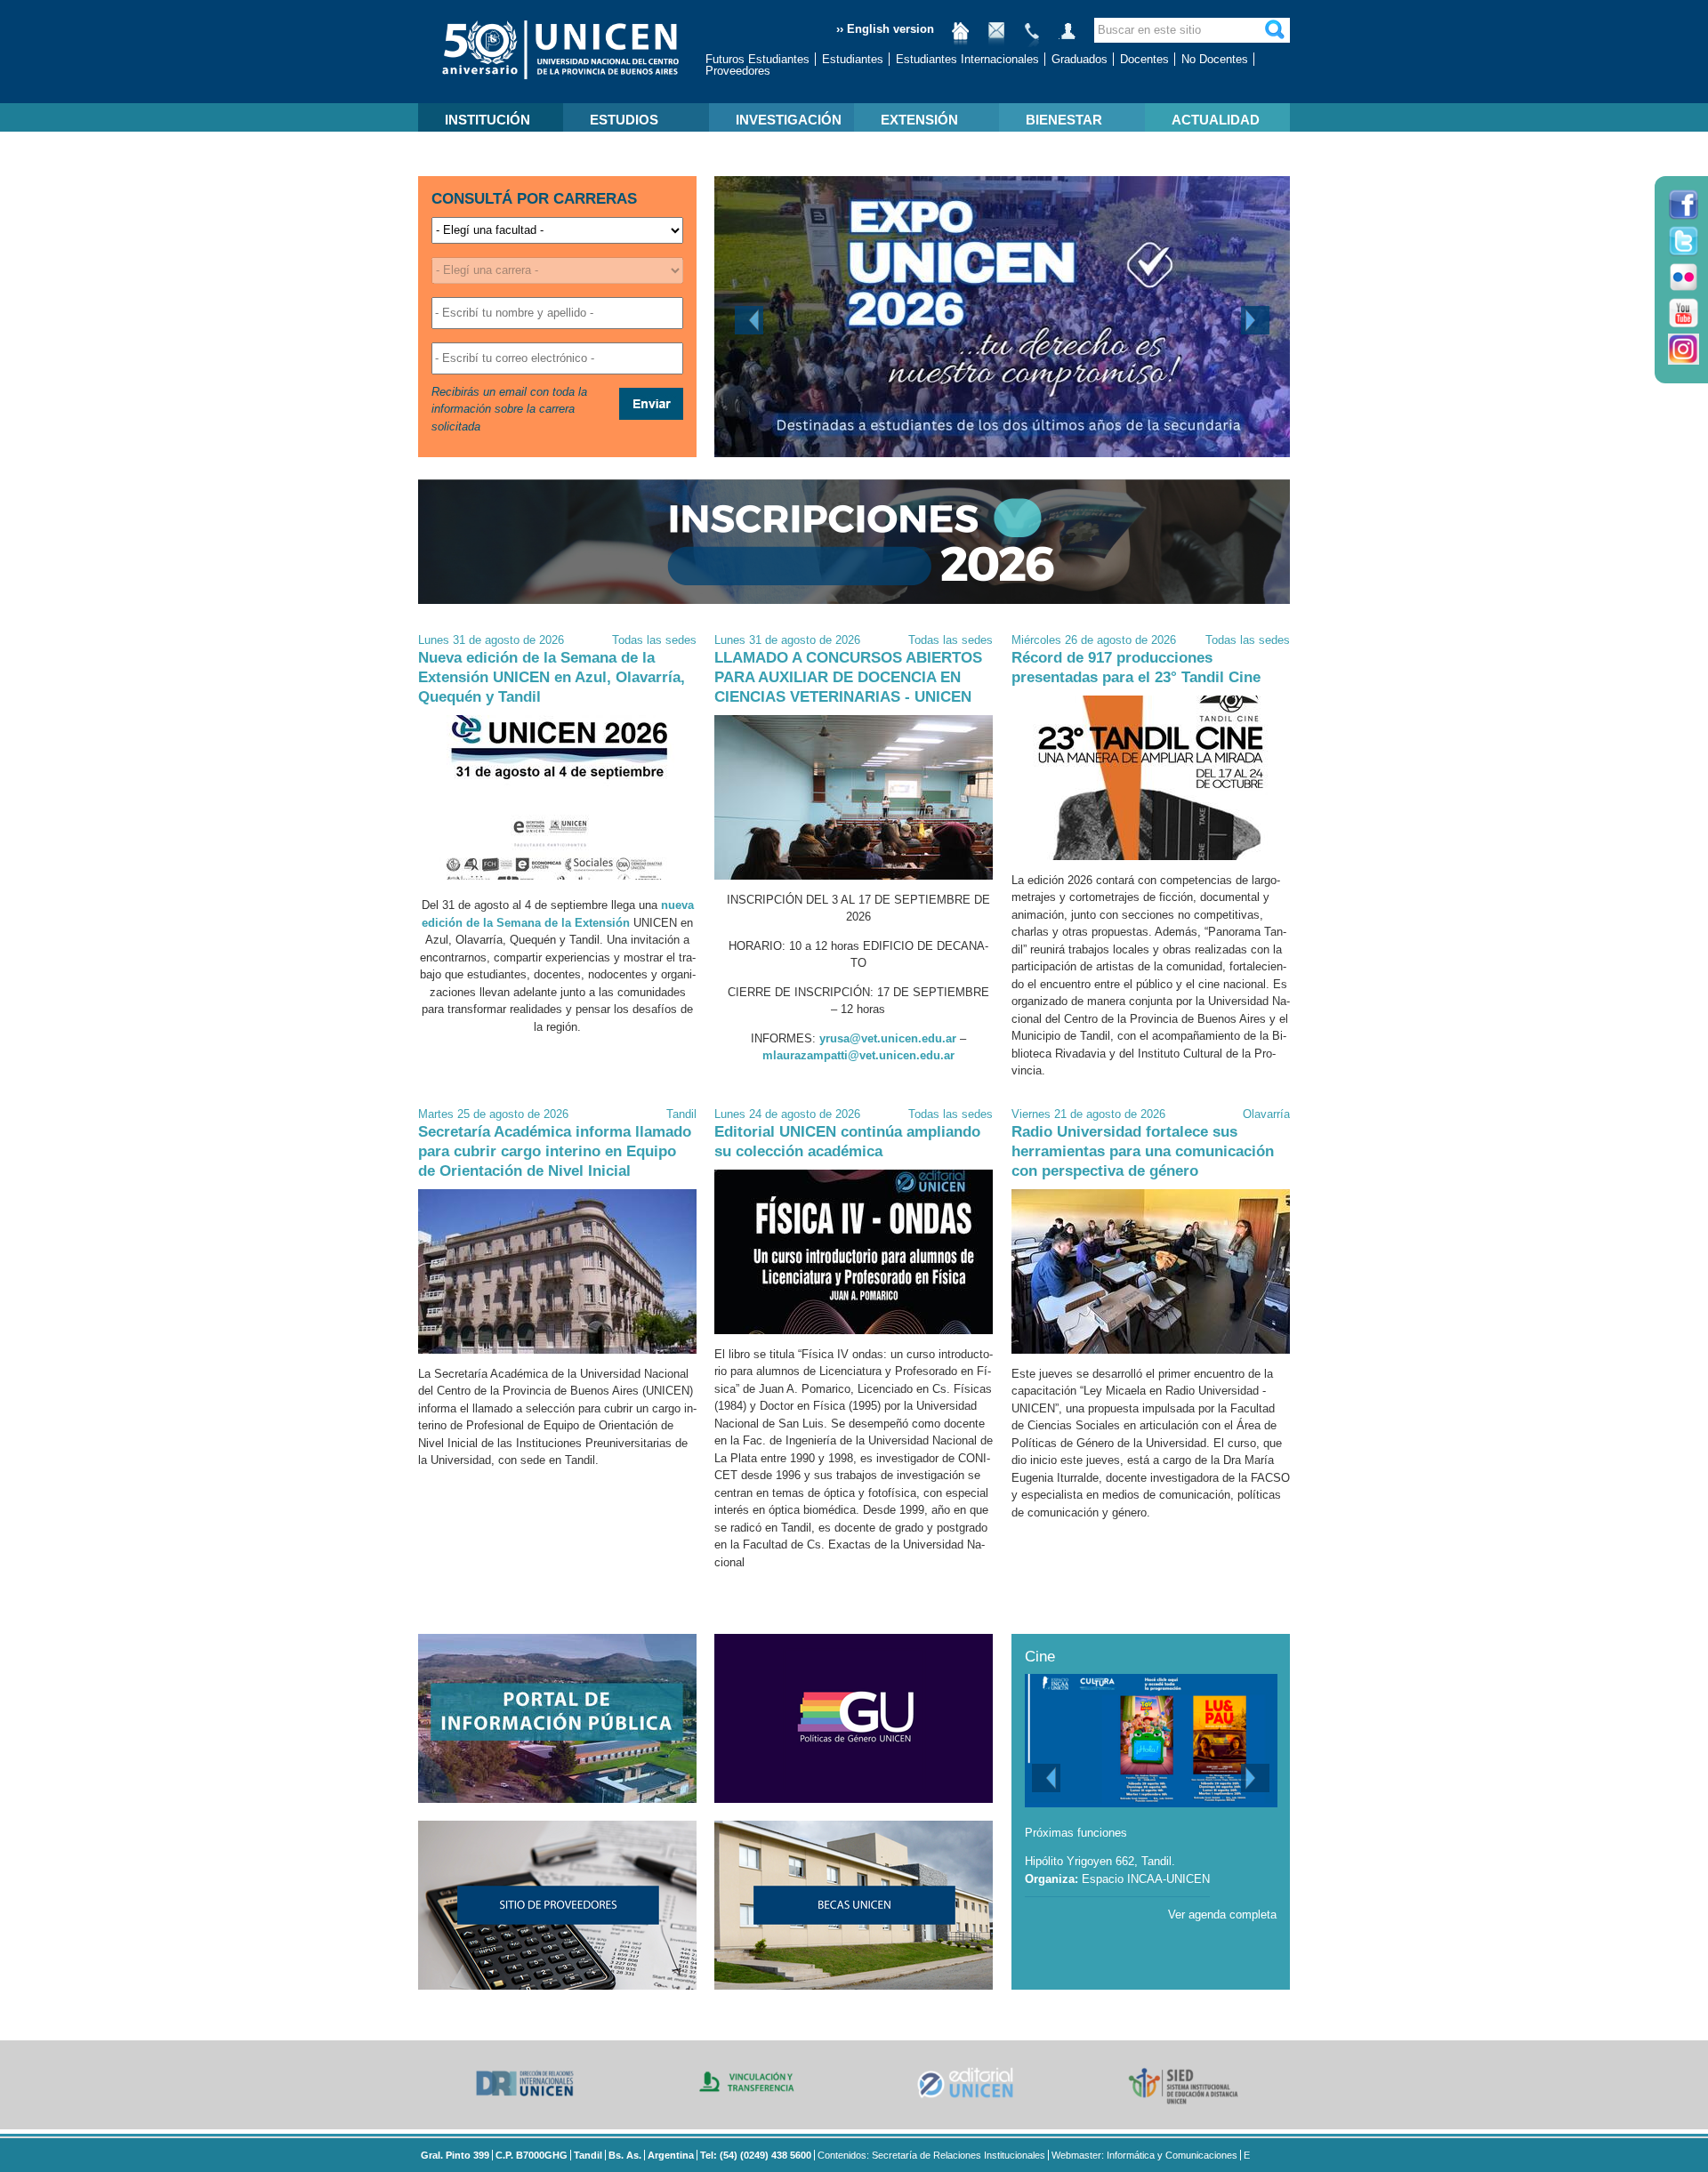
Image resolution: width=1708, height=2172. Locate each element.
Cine (1040, 1657)
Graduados (1080, 59)
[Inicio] (961, 38)
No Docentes (1215, 59)
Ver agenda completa (1222, 1915)
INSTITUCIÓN (487, 120)
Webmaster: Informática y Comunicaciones (1144, 2155)
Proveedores (738, 71)
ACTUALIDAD (1216, 120)
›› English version (885, 29)
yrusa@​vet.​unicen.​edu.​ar (888, 1038)
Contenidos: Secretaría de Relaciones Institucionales (931, 2155)
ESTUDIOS (624, 120)
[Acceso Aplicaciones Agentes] (1067, 38)
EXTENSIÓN (919, 120)
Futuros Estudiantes (757, 59)
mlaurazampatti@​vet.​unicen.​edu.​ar (858, 1055)
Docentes (1144, 59)
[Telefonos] (1032, 38)
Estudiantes (853, 59)
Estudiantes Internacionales (967, 59)
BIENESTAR (1064, 120)
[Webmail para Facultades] (996, 38)
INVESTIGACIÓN (789, 120)
